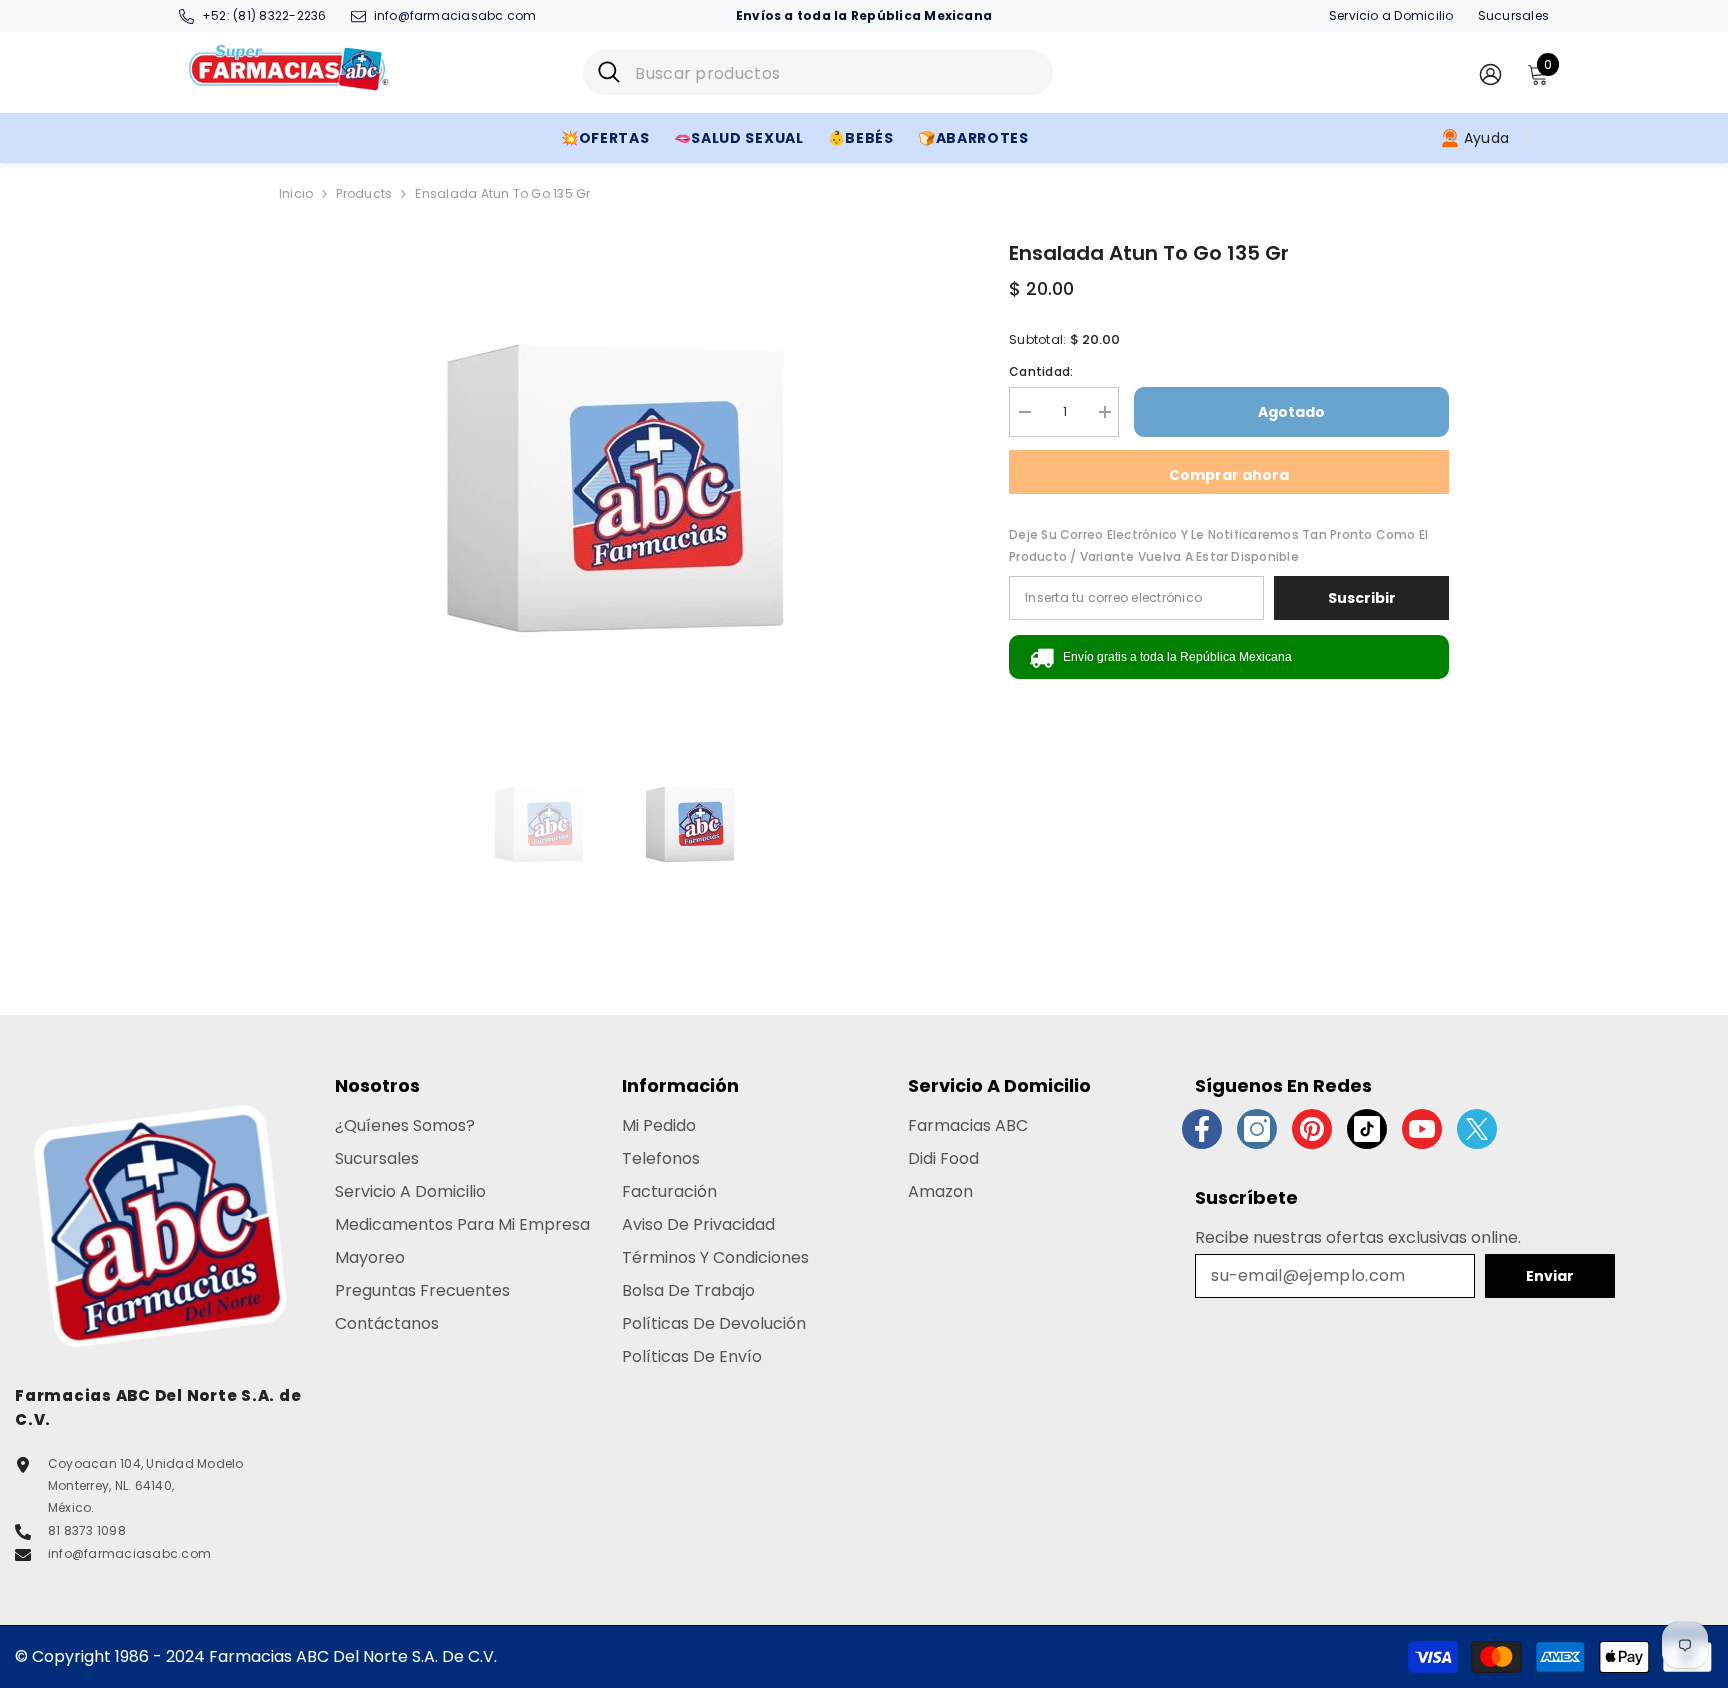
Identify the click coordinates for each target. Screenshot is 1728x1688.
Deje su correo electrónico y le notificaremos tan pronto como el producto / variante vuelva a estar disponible (1218, 545)
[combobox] (836, 72)
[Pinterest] (1312, 1129)
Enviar (1550, 1276)
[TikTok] (1367, 1129)
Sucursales (1513, 15)
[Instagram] (1257, 1129)
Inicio (296, 193)
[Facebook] (1202, 1129)
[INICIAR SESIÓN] (1490, 73)
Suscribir (1362, 598)
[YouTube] (1422, 1129)
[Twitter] (1477, 1129)
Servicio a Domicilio (1391, 15)
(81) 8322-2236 (279, 15)
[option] (614, 488)
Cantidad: (1041, 371)
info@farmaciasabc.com (455, 15)
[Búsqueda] (818, 72)
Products (364, 193)
